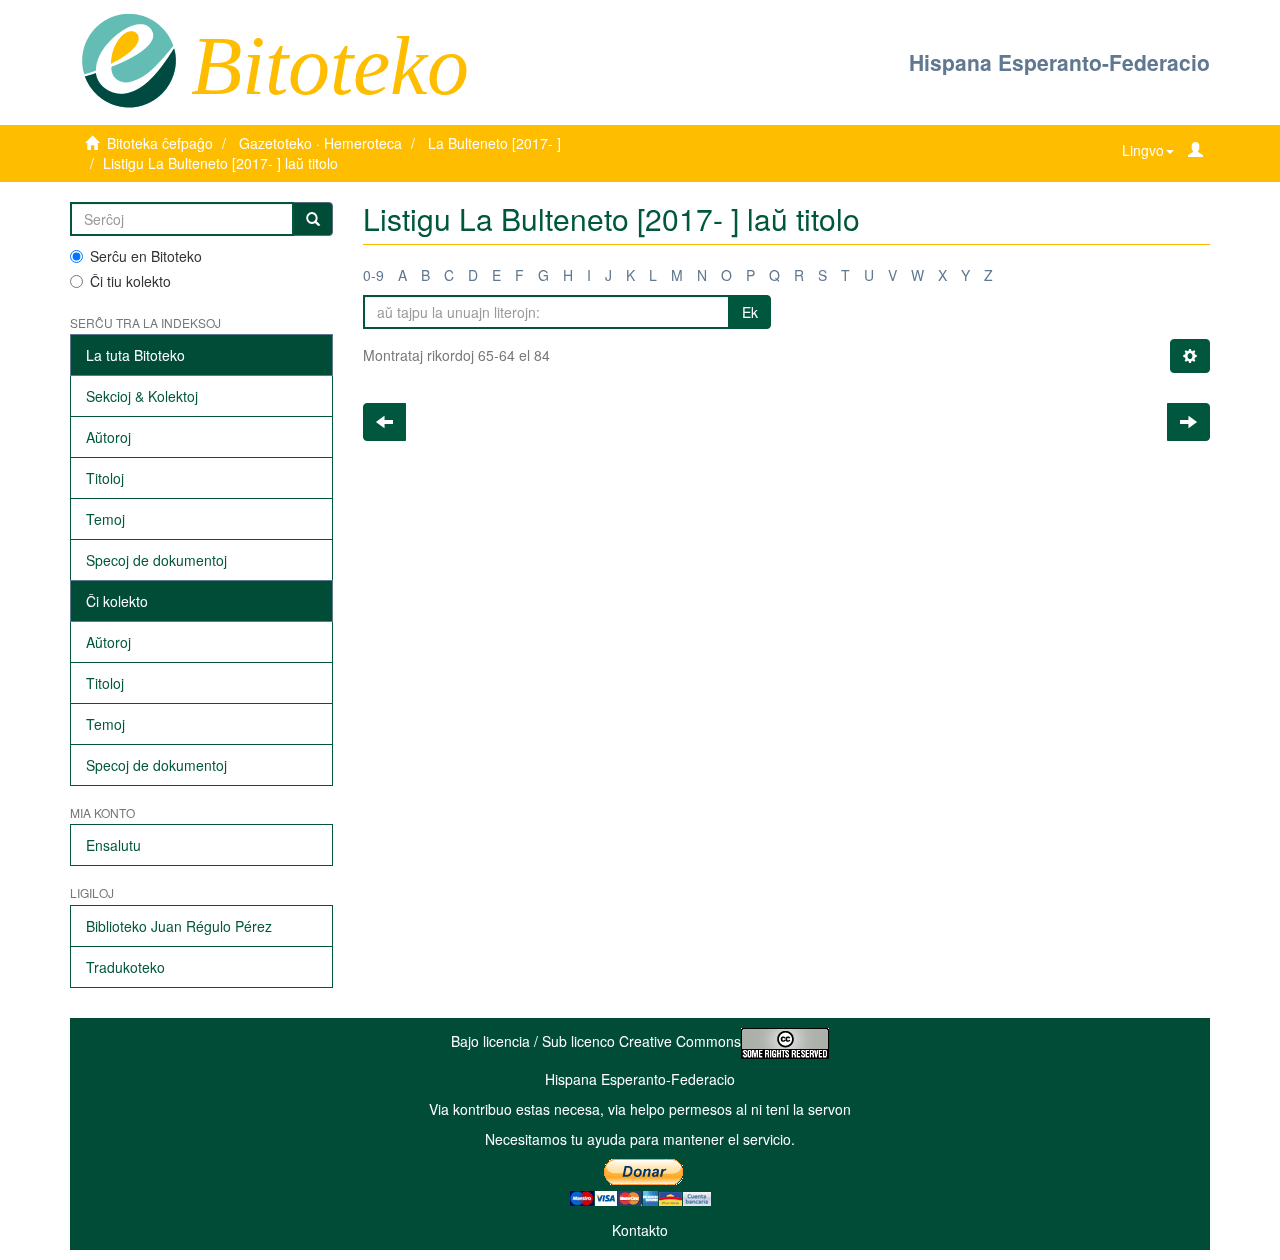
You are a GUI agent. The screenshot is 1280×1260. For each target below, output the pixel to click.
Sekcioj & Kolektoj (142, 396)
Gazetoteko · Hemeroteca (320, 143)
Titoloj (105, 478)
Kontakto (640, 1230)
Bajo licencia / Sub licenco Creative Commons (596, 1041)
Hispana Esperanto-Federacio (1059, 62)
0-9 (373, 275)
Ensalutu (113, 845)
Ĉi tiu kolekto (130, 281)
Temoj (105, 519)
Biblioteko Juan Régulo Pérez (179, 926)
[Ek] (313, 219)
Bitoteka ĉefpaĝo (160, 143)
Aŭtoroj (108, 437)
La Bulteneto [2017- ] (494, 143)
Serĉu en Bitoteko (146, 256)
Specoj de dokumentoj (156, 560)
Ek (750, 312)
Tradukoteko (125, 967)
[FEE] (128, 59)
